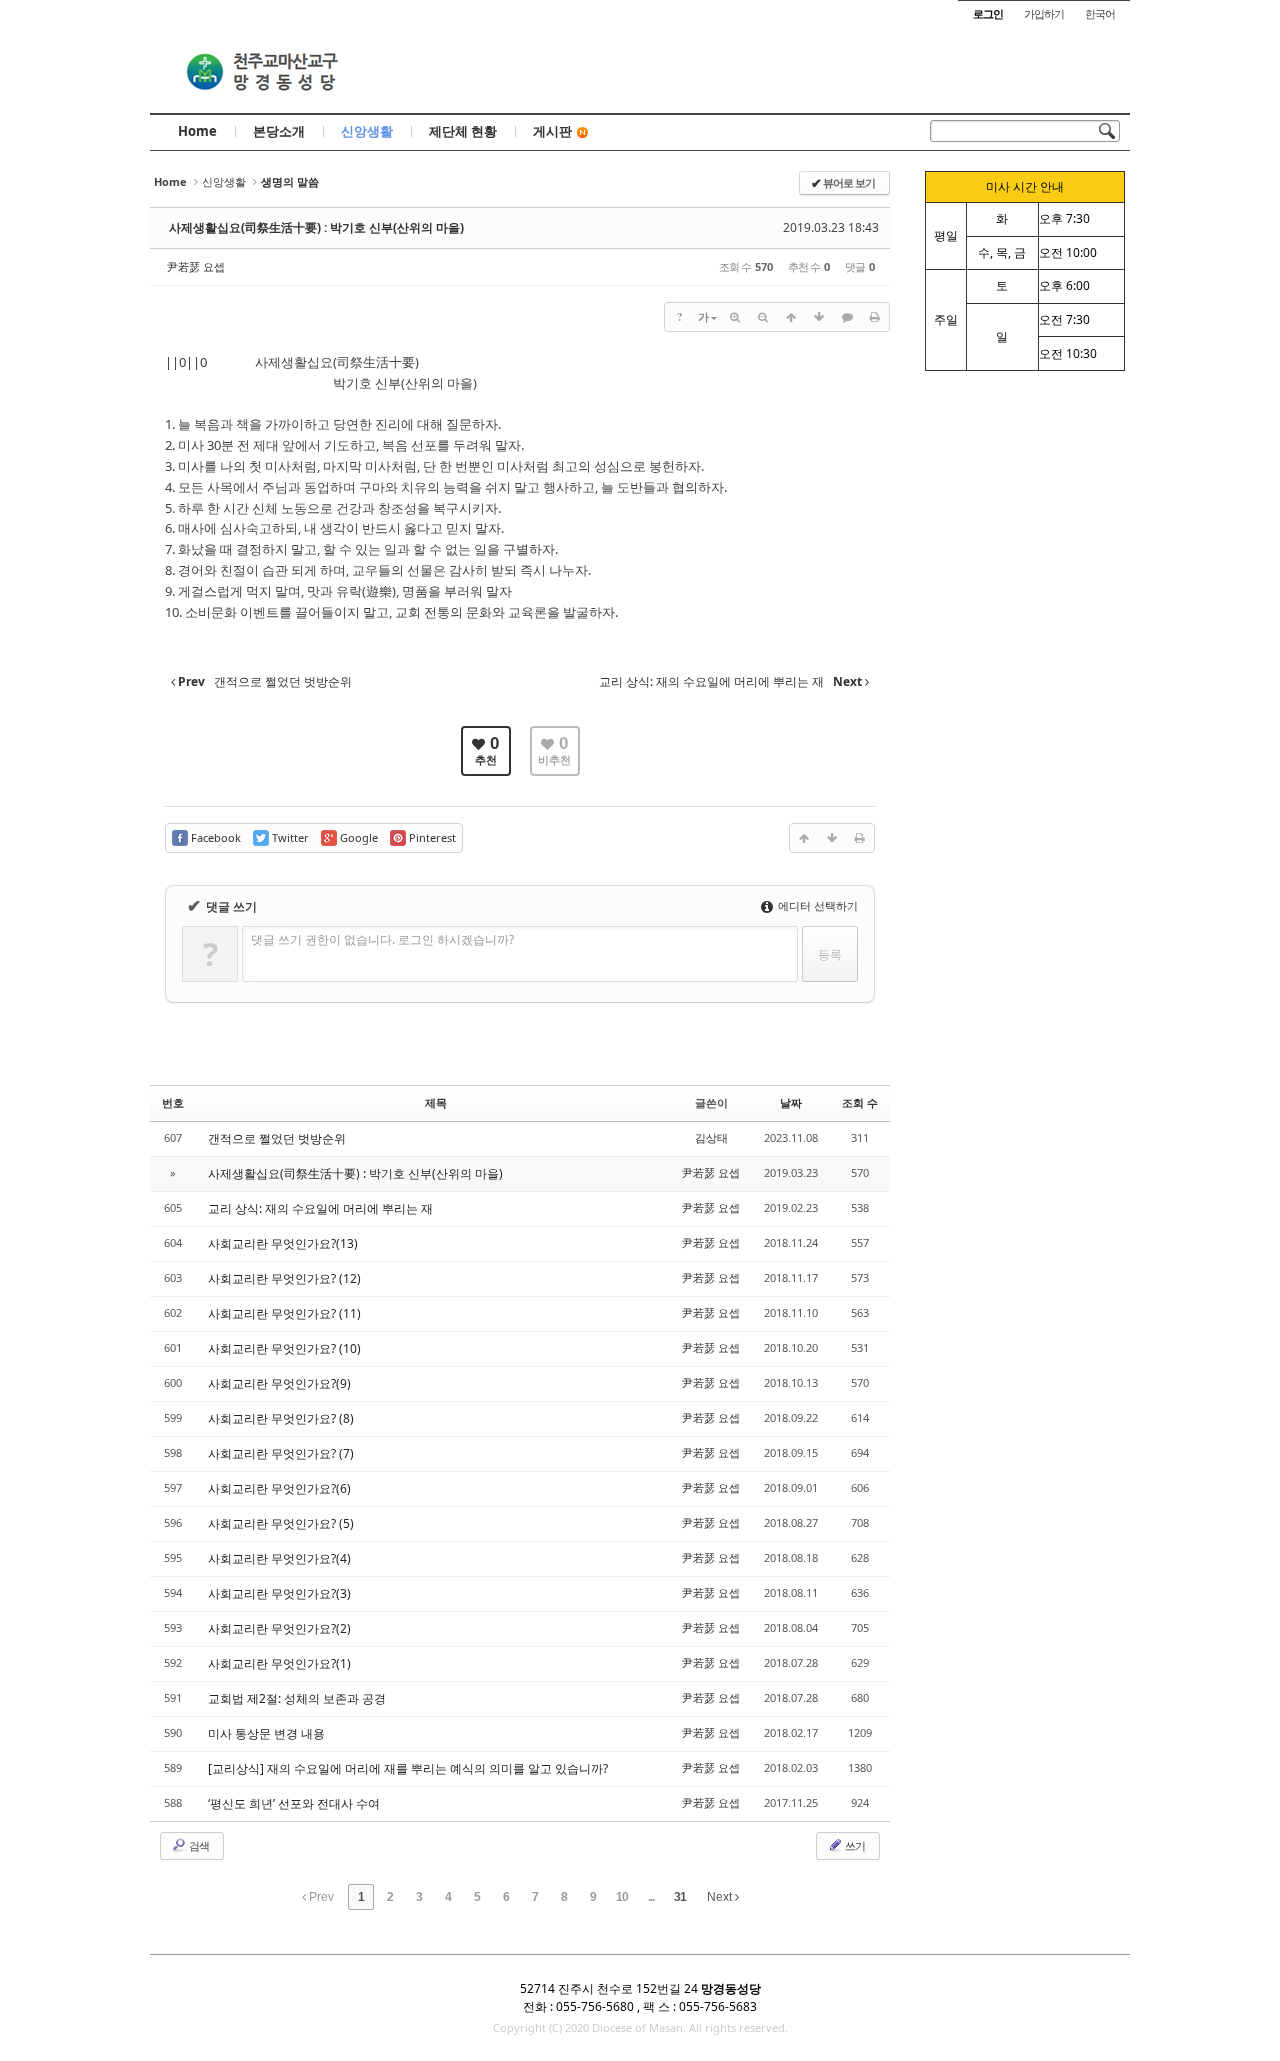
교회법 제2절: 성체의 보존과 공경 (297, 1698)
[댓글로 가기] (847, 317)
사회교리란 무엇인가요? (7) (281, 1453)
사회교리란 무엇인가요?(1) (279, 1663)
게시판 (552, 131)
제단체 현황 (463, 131)
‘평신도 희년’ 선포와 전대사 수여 (294, 1803)
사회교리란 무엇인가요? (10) (284, 1348)
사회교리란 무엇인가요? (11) (284, 1313)
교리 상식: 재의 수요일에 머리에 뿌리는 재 (320, 1208)
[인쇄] (875, 317)
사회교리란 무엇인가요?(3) (279, 1593)
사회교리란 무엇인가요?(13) (283, 1243)
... (651, 1897)
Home (197, 131)
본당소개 (279, 131)
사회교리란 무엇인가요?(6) (279, 1488)
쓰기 (854, 1845)
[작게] (763, 317)
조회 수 (860, 1102)
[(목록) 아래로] (819, 317)
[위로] (791, 317)
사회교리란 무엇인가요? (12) (284, 1278)
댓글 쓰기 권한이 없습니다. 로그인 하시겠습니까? (382, 939)
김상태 (711, 1137)
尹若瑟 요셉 (196, 266)
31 (680, 1897)
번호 (173, 1102)
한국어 (1100, 13)
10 (622, 1897)
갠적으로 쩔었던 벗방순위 (277, 1138)
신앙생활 (367, 131)
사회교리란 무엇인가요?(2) (279, 1628)
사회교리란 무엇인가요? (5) (281, 1523)
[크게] (735, 317)
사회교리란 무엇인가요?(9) (279, 1383)
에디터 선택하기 (816, 905)
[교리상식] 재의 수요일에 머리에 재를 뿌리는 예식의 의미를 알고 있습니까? (408, 1768)
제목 (436, 1102)
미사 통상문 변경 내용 (266, 1733)
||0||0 (186, 362)
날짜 (791, 1102)
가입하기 (1044, 13)
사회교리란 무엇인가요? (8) (281, 1418)
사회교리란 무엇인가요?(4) (279, 1558)
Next (721, 1897)
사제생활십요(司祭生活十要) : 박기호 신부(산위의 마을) (316, 227)
